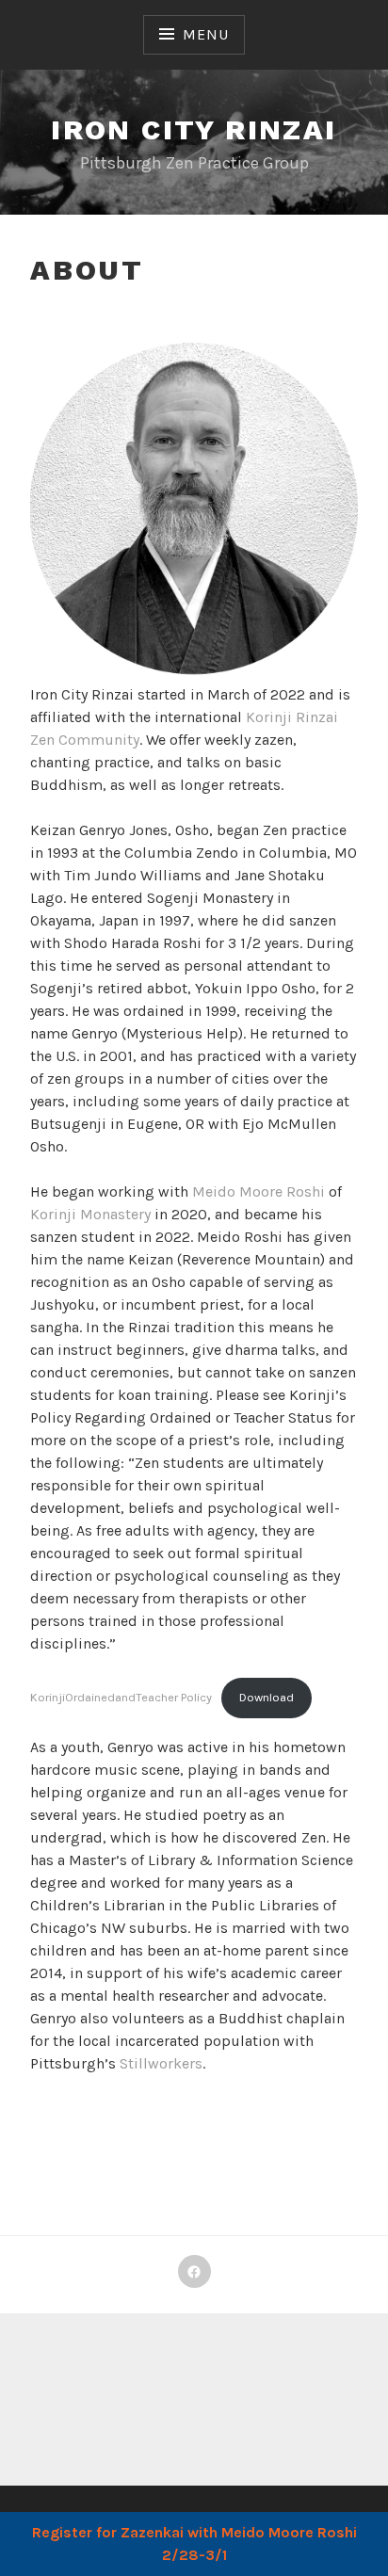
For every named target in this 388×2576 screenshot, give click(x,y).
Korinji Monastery (90, 1214)
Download (267, 1697)
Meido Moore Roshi (259, 1191)
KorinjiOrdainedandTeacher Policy (121, 1697)
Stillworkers (161, 2063)
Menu (205, 34)
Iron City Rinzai (194, 129)
